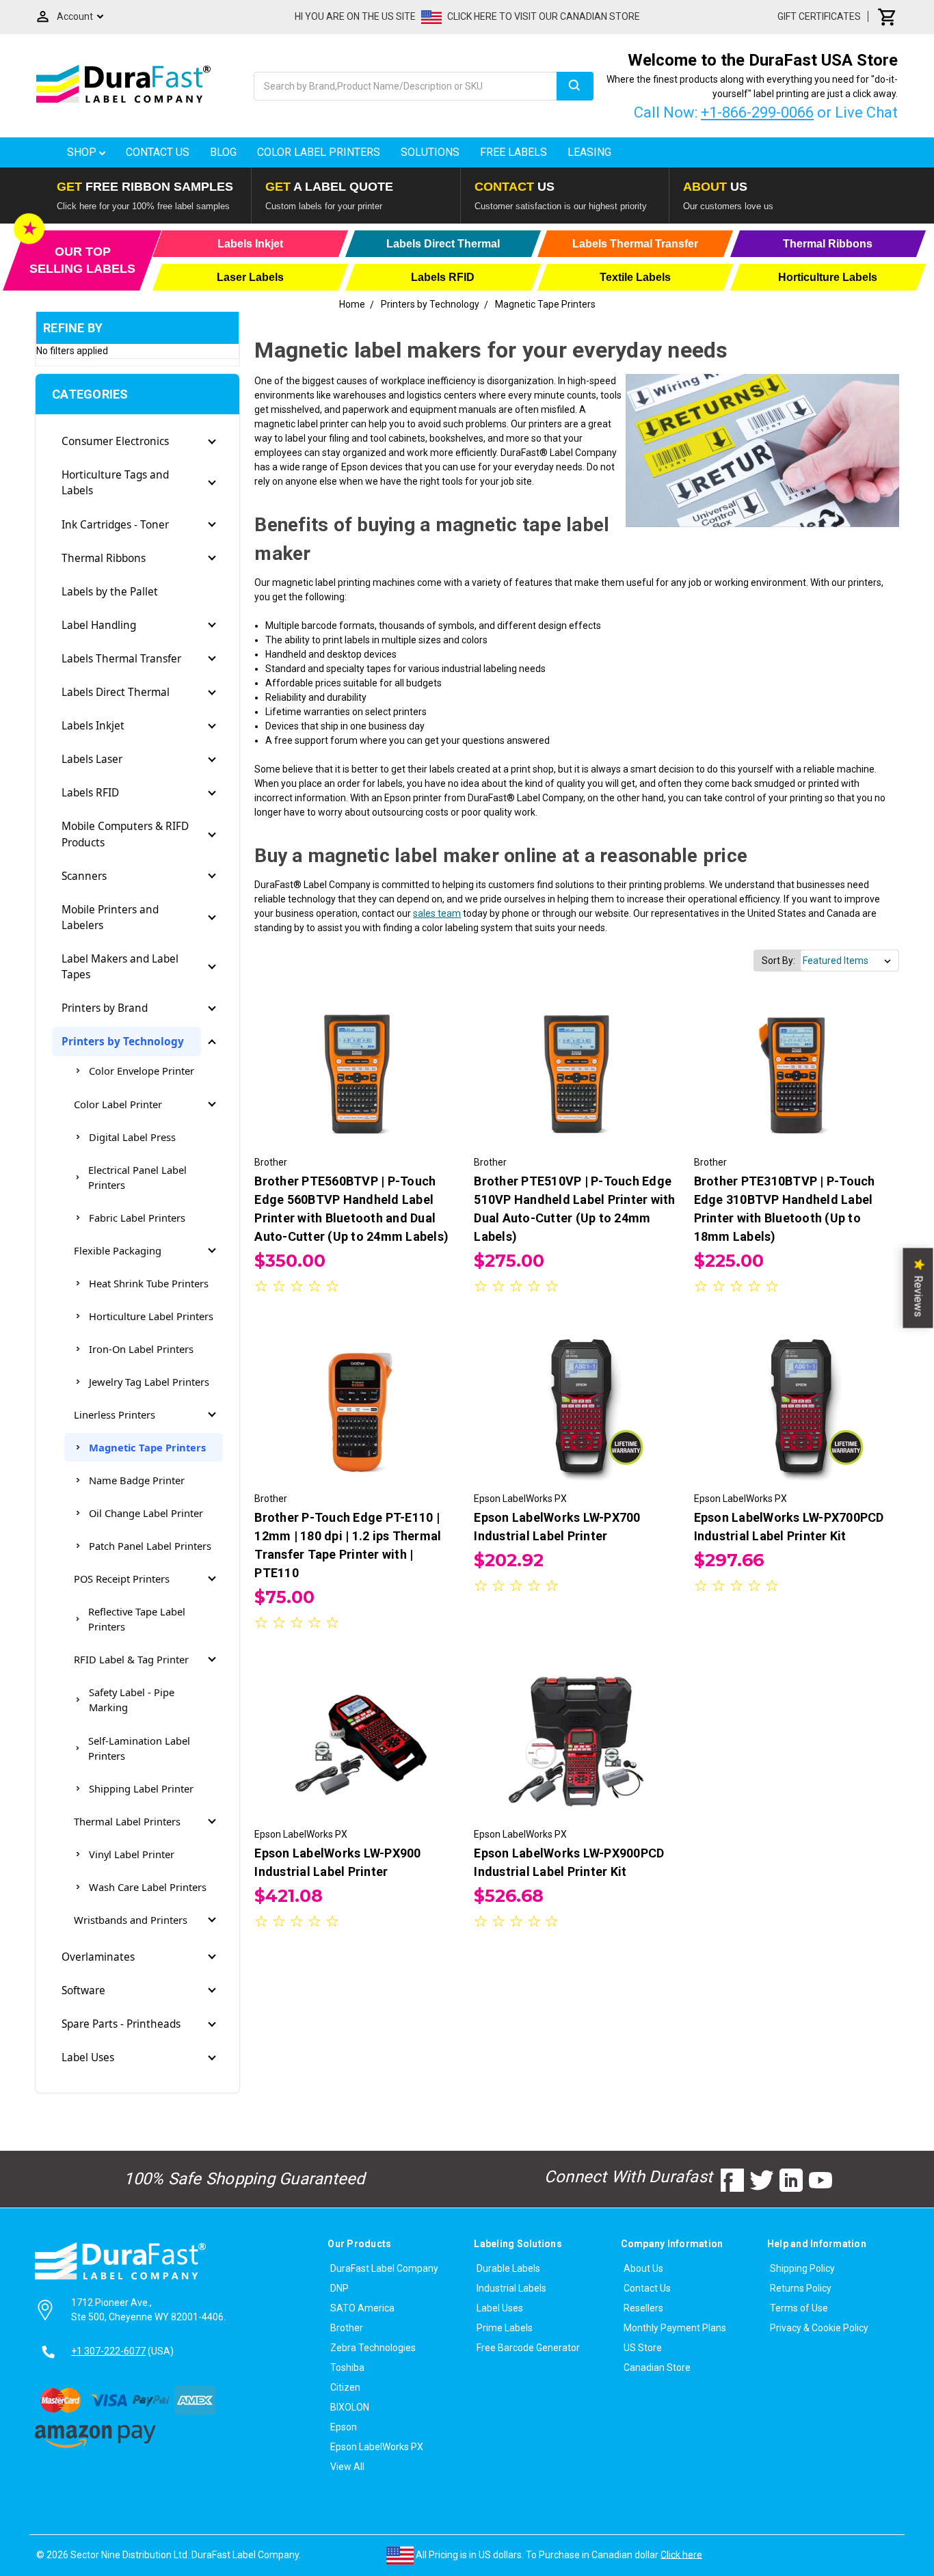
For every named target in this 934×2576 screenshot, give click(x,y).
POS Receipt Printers (122, 1579)
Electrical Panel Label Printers (137, 1177)
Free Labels (513, 152)
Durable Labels (508, 2268)
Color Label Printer (118, 1104)
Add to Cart (357, 1082)
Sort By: (778, 961)
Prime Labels (505, 2328)
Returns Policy (801, 2288)
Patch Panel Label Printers (150, 1546)
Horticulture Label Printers (151, 1316)
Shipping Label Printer (141, 1788)
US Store (643, 2348)
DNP (339, 2288)
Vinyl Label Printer (132, 1854)
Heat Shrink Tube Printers (149, 1283)
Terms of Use (799, 2308)
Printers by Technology (123, 1042)
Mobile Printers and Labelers (110, 917)
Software (83, 1990)
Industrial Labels (511, 2288)
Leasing (589, 152)
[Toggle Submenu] (212, 442)
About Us (643, 2268)
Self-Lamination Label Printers (139, 1748)
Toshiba (347, 2367)
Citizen (345, 2387)
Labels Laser (92, 759)
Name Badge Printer (137, 1480)
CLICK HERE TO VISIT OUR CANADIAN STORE (544, 16)
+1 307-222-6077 (108, 2351)
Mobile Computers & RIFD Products (125, 834)
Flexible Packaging (118, 1250)
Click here (681, 2554)
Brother (347, 2328)
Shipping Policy (802, 2268)
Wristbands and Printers (131, 1920)
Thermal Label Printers (127, 1821)
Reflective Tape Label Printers (137, 1619)
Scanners (84, 876)
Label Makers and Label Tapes (120, 967)
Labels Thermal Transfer (121, 659)
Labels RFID (90, 793)
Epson (344, 2427)
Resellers (643, 2308)
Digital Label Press (132, 1137)
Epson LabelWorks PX (377, 2447)
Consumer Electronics (115, 441)
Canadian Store (657, 2367)
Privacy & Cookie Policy (819, 2328)
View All (347, 2467)
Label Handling (99, 625)
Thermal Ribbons (104, 558)
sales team (437, 913)
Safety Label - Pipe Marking (132, 1700)
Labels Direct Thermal (116, 692)
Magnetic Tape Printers (147, 1447)
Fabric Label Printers (137, 1218)
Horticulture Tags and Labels (115, 483)
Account (75, 16)
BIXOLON (350, 2407)
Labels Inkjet (93, 726)
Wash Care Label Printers (148, 1887)
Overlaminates (98, 1957)
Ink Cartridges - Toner (115, 525)
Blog (223, 152)
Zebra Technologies (373, 2348)
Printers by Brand (105, 1008)
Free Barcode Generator (528, 2348)
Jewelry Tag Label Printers (149, 1382)
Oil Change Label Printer (146, 1513)
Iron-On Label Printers (141, 1349)
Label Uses (88, 2057)
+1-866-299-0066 (757, 112)
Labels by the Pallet (110, 592)
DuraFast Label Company (384, 2268)
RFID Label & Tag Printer (131, 1659)
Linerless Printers (115, 1414)
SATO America (362, 2308)
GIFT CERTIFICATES (819, 16)
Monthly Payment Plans (675, 2328)
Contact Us (158, 152)
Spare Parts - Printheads (121, 2024)
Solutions (430, 152)
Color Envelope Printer (142, 1071)
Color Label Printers (319, 152)
